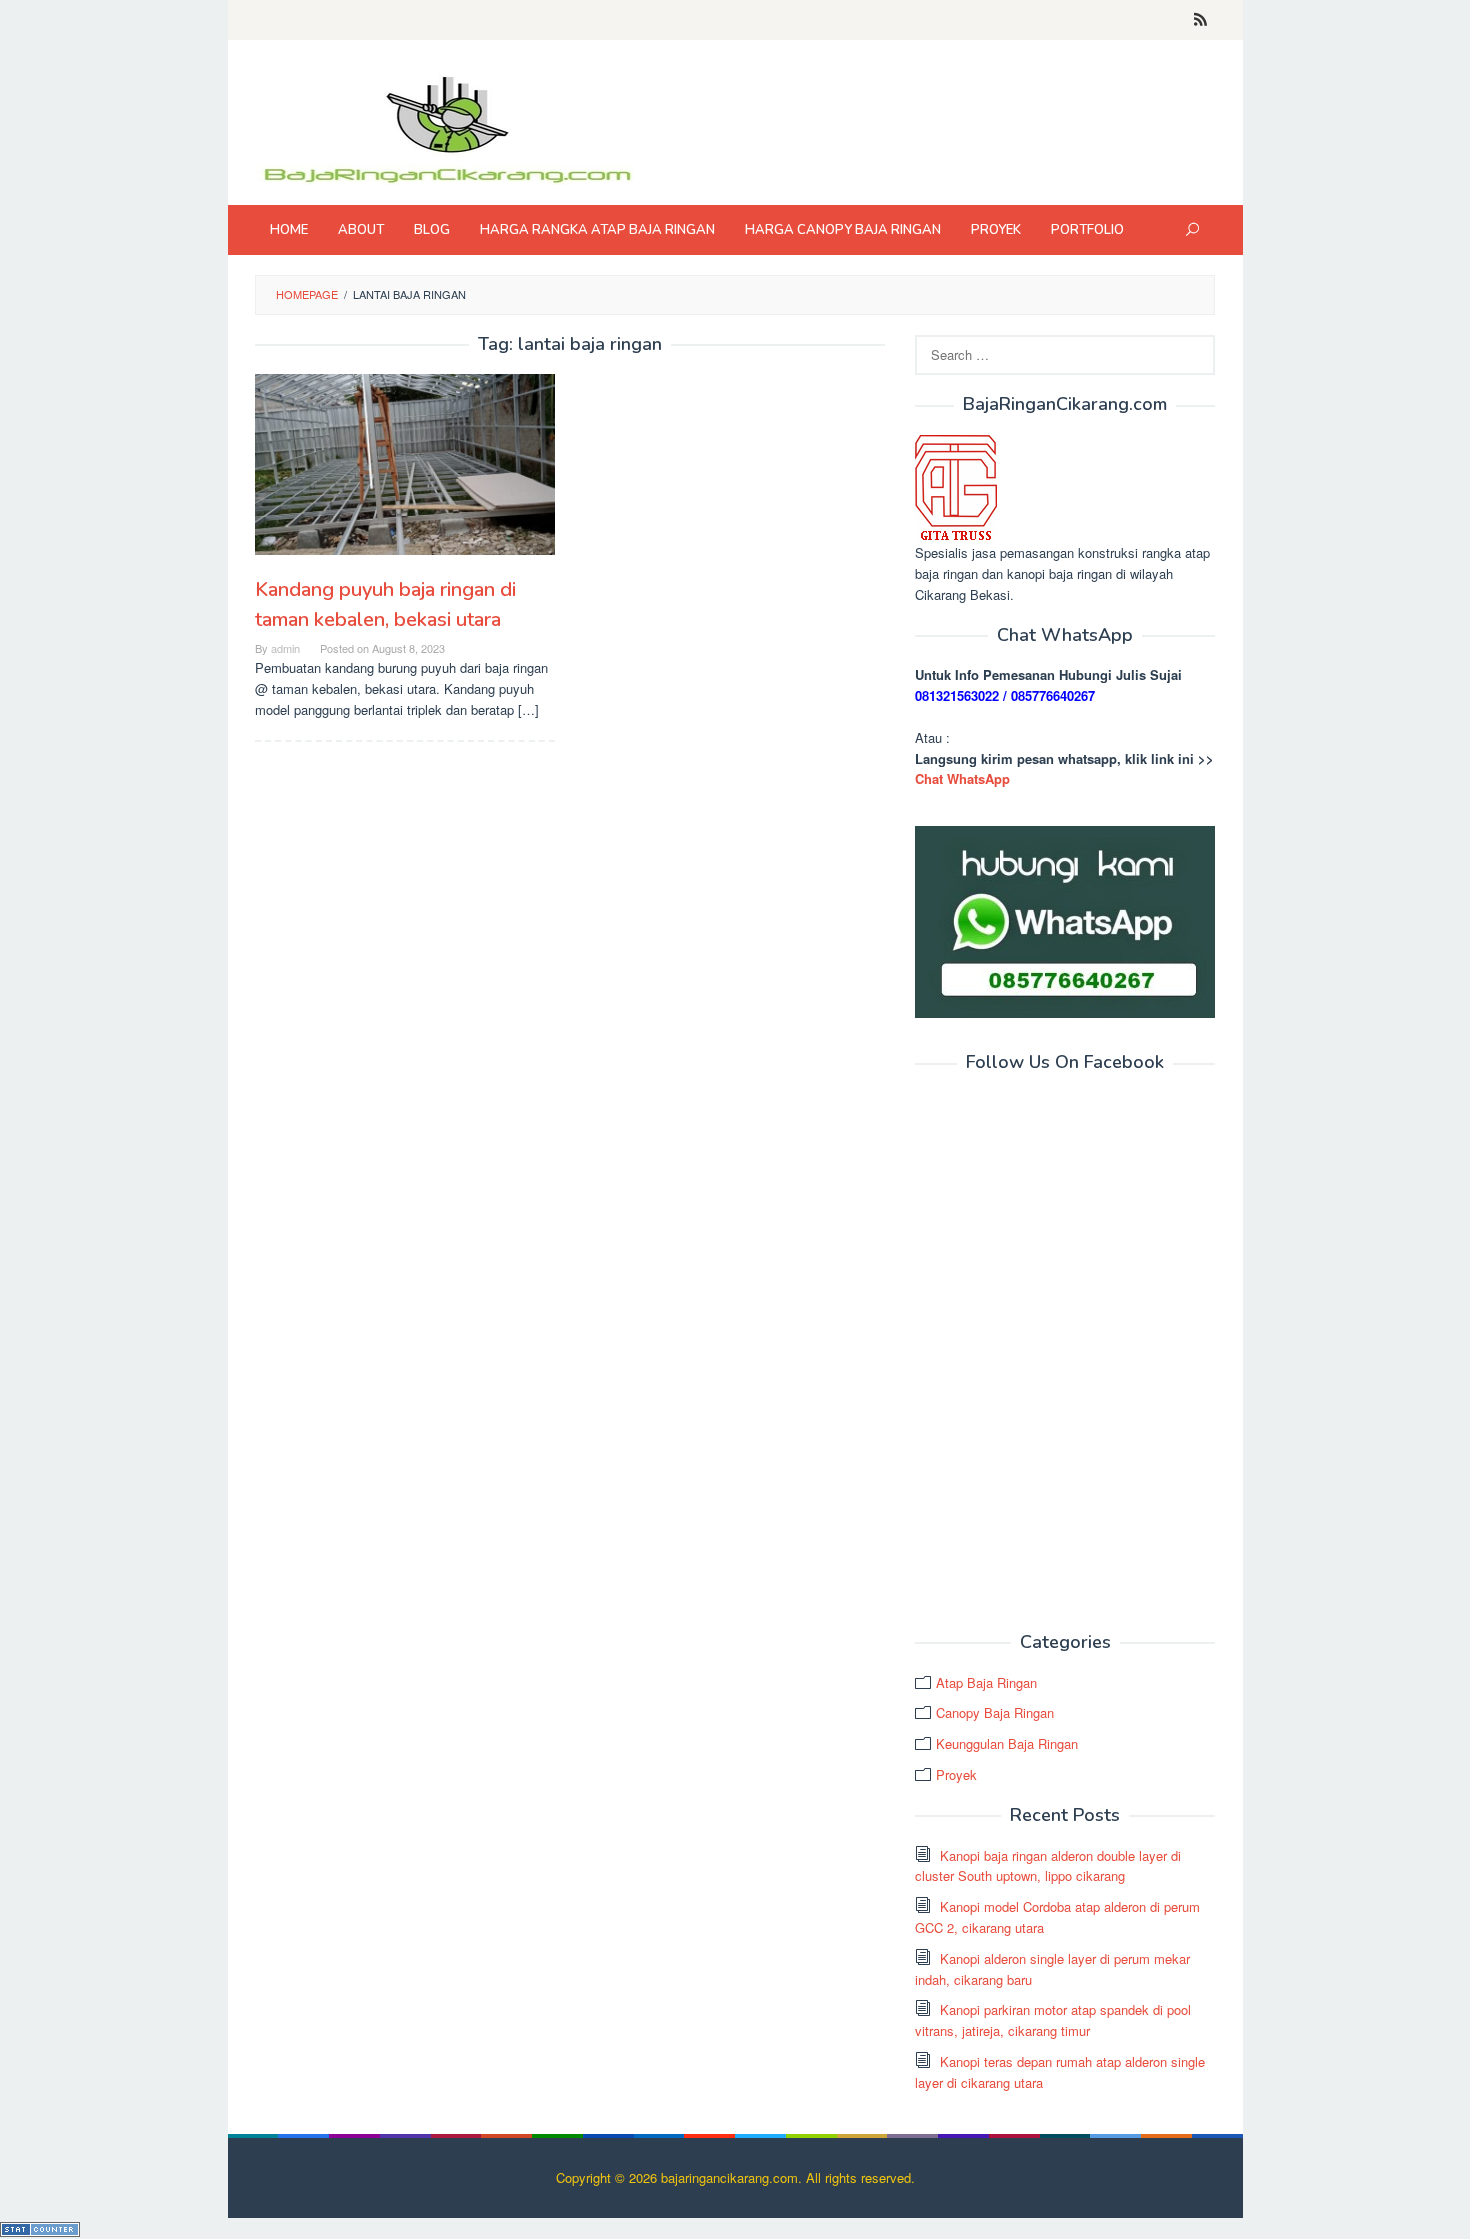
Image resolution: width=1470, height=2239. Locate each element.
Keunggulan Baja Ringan (1007, 1743)
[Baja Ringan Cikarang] (446, 127)
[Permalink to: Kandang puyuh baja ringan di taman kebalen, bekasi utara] (405, 464)
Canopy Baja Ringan (995, 1712)
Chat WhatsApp (962, 778)
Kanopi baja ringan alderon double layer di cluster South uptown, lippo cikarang (1048, 1866)
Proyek (956, 1774)
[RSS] (1200, 20)
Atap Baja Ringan (986, 1682)
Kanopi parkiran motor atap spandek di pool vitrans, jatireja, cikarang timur (1053, 2020)
